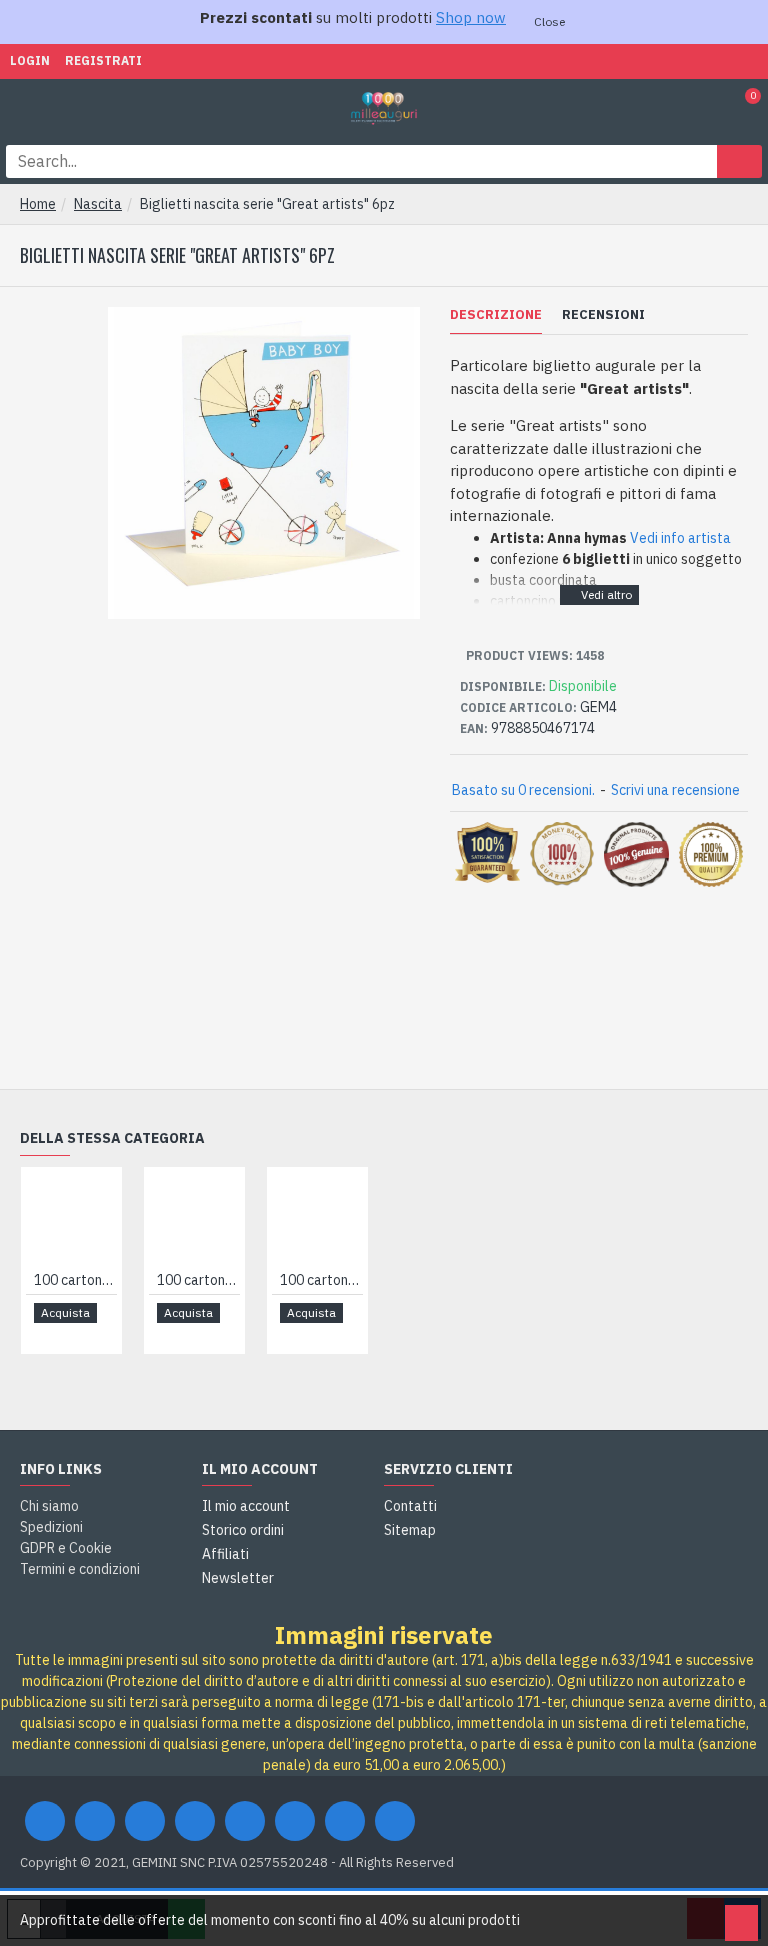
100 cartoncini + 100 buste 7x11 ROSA (198, 1280)
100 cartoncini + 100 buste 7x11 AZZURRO (75, 1280)
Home (38, 204)
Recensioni (603, 315)
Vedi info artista (680, 538)
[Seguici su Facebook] (45, 1821)
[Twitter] (95, 1821)
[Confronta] (70, 1333)
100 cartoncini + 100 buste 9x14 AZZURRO (321, 1280)
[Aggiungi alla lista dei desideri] (48, 1333)
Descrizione (496, 315)
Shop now (471, 17)
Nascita (98, 204)
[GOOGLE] (145, 1821)
